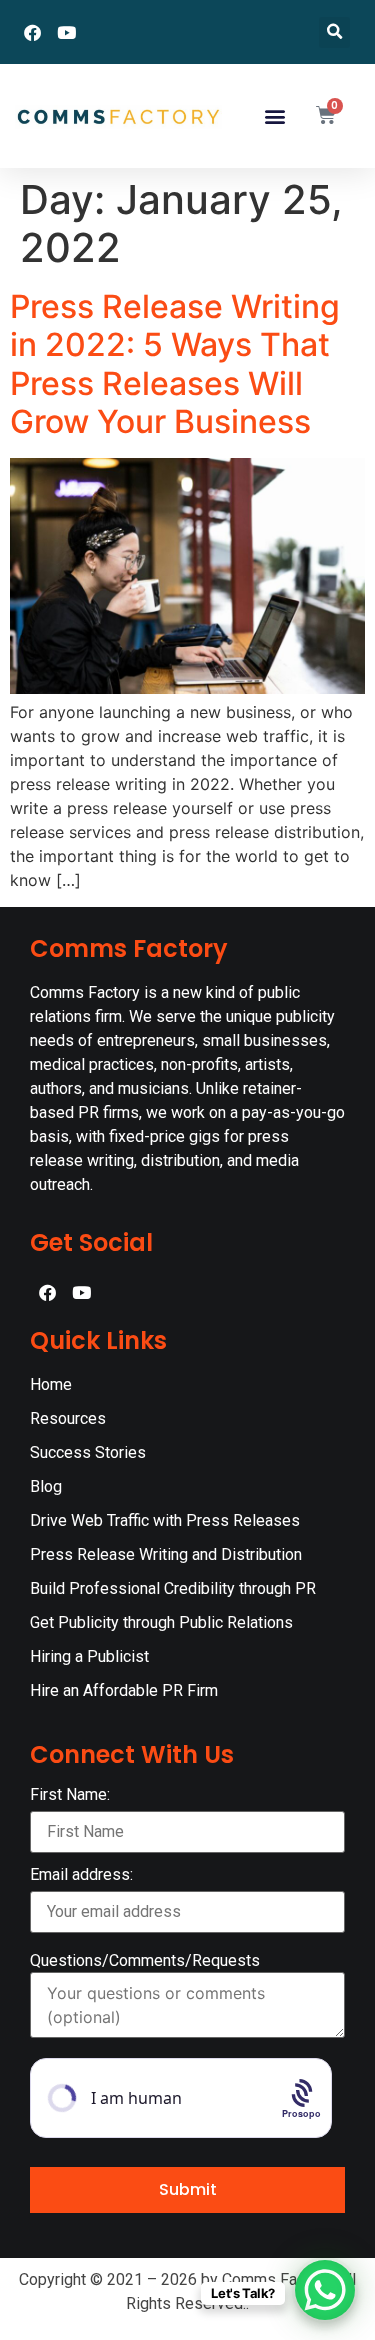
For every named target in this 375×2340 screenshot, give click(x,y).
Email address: (81, 1875)
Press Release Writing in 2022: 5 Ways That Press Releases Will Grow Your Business (175, 364)
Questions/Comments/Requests (145, 1961)
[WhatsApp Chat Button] (325, 2290)
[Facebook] (32, 32)
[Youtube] (66, 32)
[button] (334, 32)
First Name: (70, 1795)
